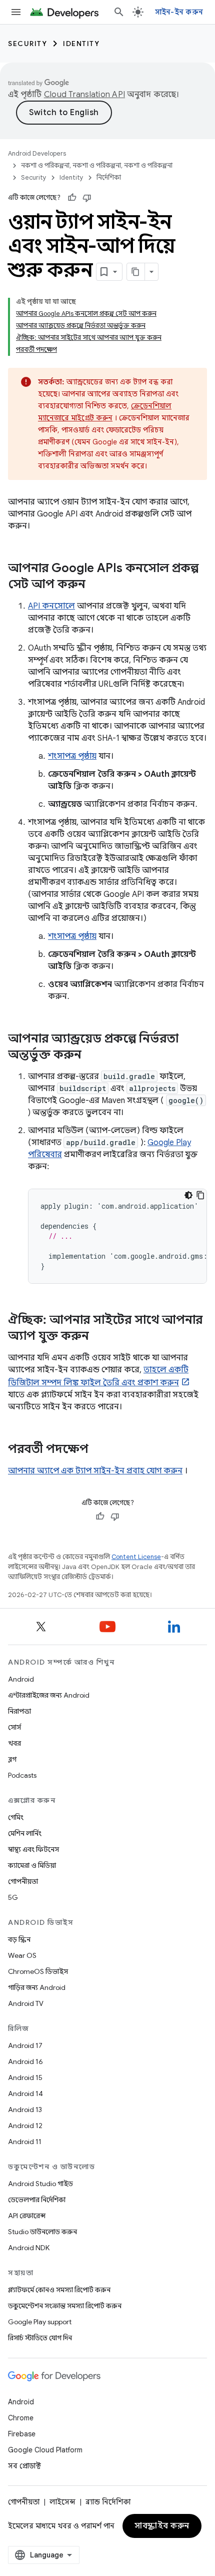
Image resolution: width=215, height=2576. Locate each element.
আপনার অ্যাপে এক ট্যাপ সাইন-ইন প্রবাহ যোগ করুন (95, 1471)
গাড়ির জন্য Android (37, 1987)
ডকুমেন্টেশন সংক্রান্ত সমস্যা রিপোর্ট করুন (65, 2306)
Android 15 (25, 2078)
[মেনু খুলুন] (16, 12)
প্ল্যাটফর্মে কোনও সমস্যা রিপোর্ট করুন (59, 2290)
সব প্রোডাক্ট (24, 2466)
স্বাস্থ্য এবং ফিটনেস (33, 1849)
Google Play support (40, 2322)
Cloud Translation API (84, 95)
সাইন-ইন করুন (179, 12)
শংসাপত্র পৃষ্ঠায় (72, 756)
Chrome (21, 2418)
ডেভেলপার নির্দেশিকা (37, 2200)
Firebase (22, 2434)
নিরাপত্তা (19, 1711)
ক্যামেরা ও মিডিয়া (32, 1865)
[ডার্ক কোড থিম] (188, 1195)
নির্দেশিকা (109, 177)
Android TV (26, 2003)
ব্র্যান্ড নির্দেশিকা (108, 2502)
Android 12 (25, 2126)
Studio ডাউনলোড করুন (42, 2232)
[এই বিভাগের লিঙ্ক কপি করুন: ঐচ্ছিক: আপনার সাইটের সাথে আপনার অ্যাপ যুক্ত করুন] (99, 1337)
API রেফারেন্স (27, 2216)
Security (27, 44)
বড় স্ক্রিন (19, 1939)
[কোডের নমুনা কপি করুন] (200, 1195)
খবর (14, 1743)
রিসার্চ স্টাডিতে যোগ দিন (40, 2338)
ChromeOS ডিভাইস (38, 1971)
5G (13, 1897)
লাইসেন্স (62, 2502)
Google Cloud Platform (45, 2450)
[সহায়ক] (72, 198)
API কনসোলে (51, 606)
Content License (136, 1557)
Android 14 (25, 2094)
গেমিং (16, 1817)
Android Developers (37, 153)
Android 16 (25, 2062)
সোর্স (14, 1727)
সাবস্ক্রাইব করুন (162, 2526)
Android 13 (25, 2110)
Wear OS (22, 1955)
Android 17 (25, 2045)
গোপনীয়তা (23, 1881)
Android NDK (29, 2248)
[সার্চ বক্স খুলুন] (119, 12)
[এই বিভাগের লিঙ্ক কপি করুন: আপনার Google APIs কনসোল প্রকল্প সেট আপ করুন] (95, 585)
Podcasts (22, 1775)
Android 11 (25, 2142)
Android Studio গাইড (40, 2184)
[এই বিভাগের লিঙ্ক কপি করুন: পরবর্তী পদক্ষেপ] (98, 1450)
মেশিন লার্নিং (25, 1833)
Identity (81, 44)
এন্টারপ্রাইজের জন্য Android (49, 1695)
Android (21, 1679)
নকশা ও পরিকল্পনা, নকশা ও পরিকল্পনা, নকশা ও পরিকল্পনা (97, 165)
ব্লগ (12, 1759)
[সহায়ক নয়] (87, 198)
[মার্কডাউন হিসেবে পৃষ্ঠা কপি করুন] (136, 272)
